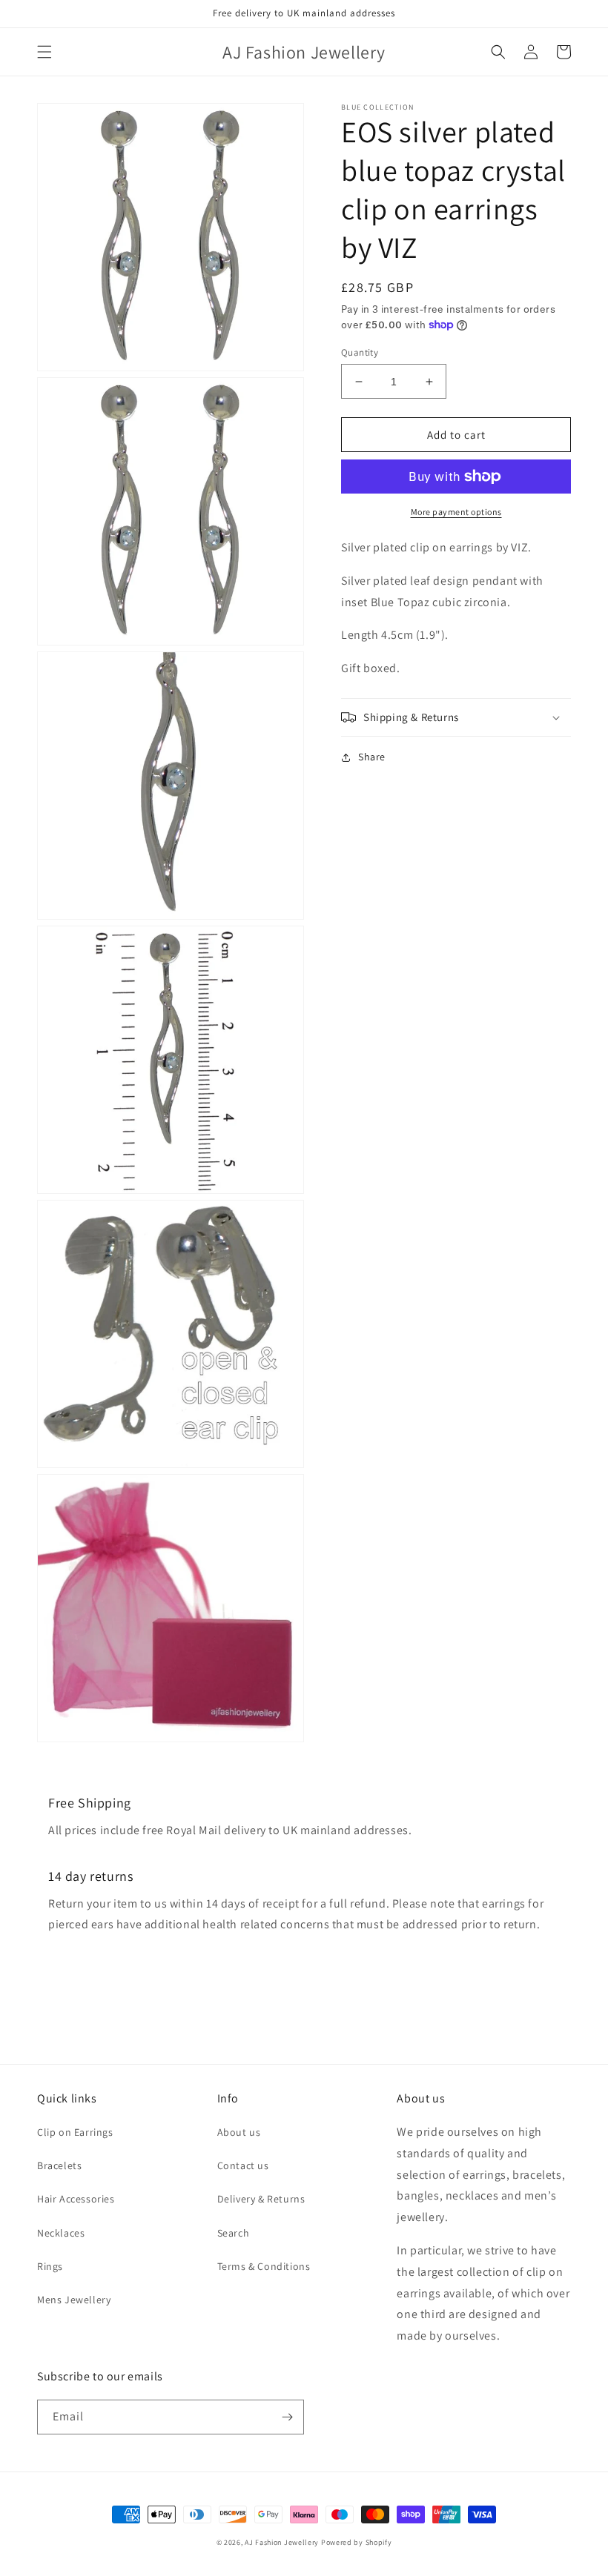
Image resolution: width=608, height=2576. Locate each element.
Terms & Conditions (264, 2266)
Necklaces (61, 2233)
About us (239, 2132)
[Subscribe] (287, 2417)
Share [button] (372, 757)
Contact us (243, 2165)
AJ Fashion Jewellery (282, 2542)
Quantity (360, 352)
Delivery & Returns (261, 2199)
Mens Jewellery (74, 2300)
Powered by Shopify (357, 2542)
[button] (44, 52)
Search (234, 2233)
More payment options (456, 512)
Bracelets (59, 2165)
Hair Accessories (76, 2199)
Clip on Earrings (75, 2132)
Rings (50, 2266)
